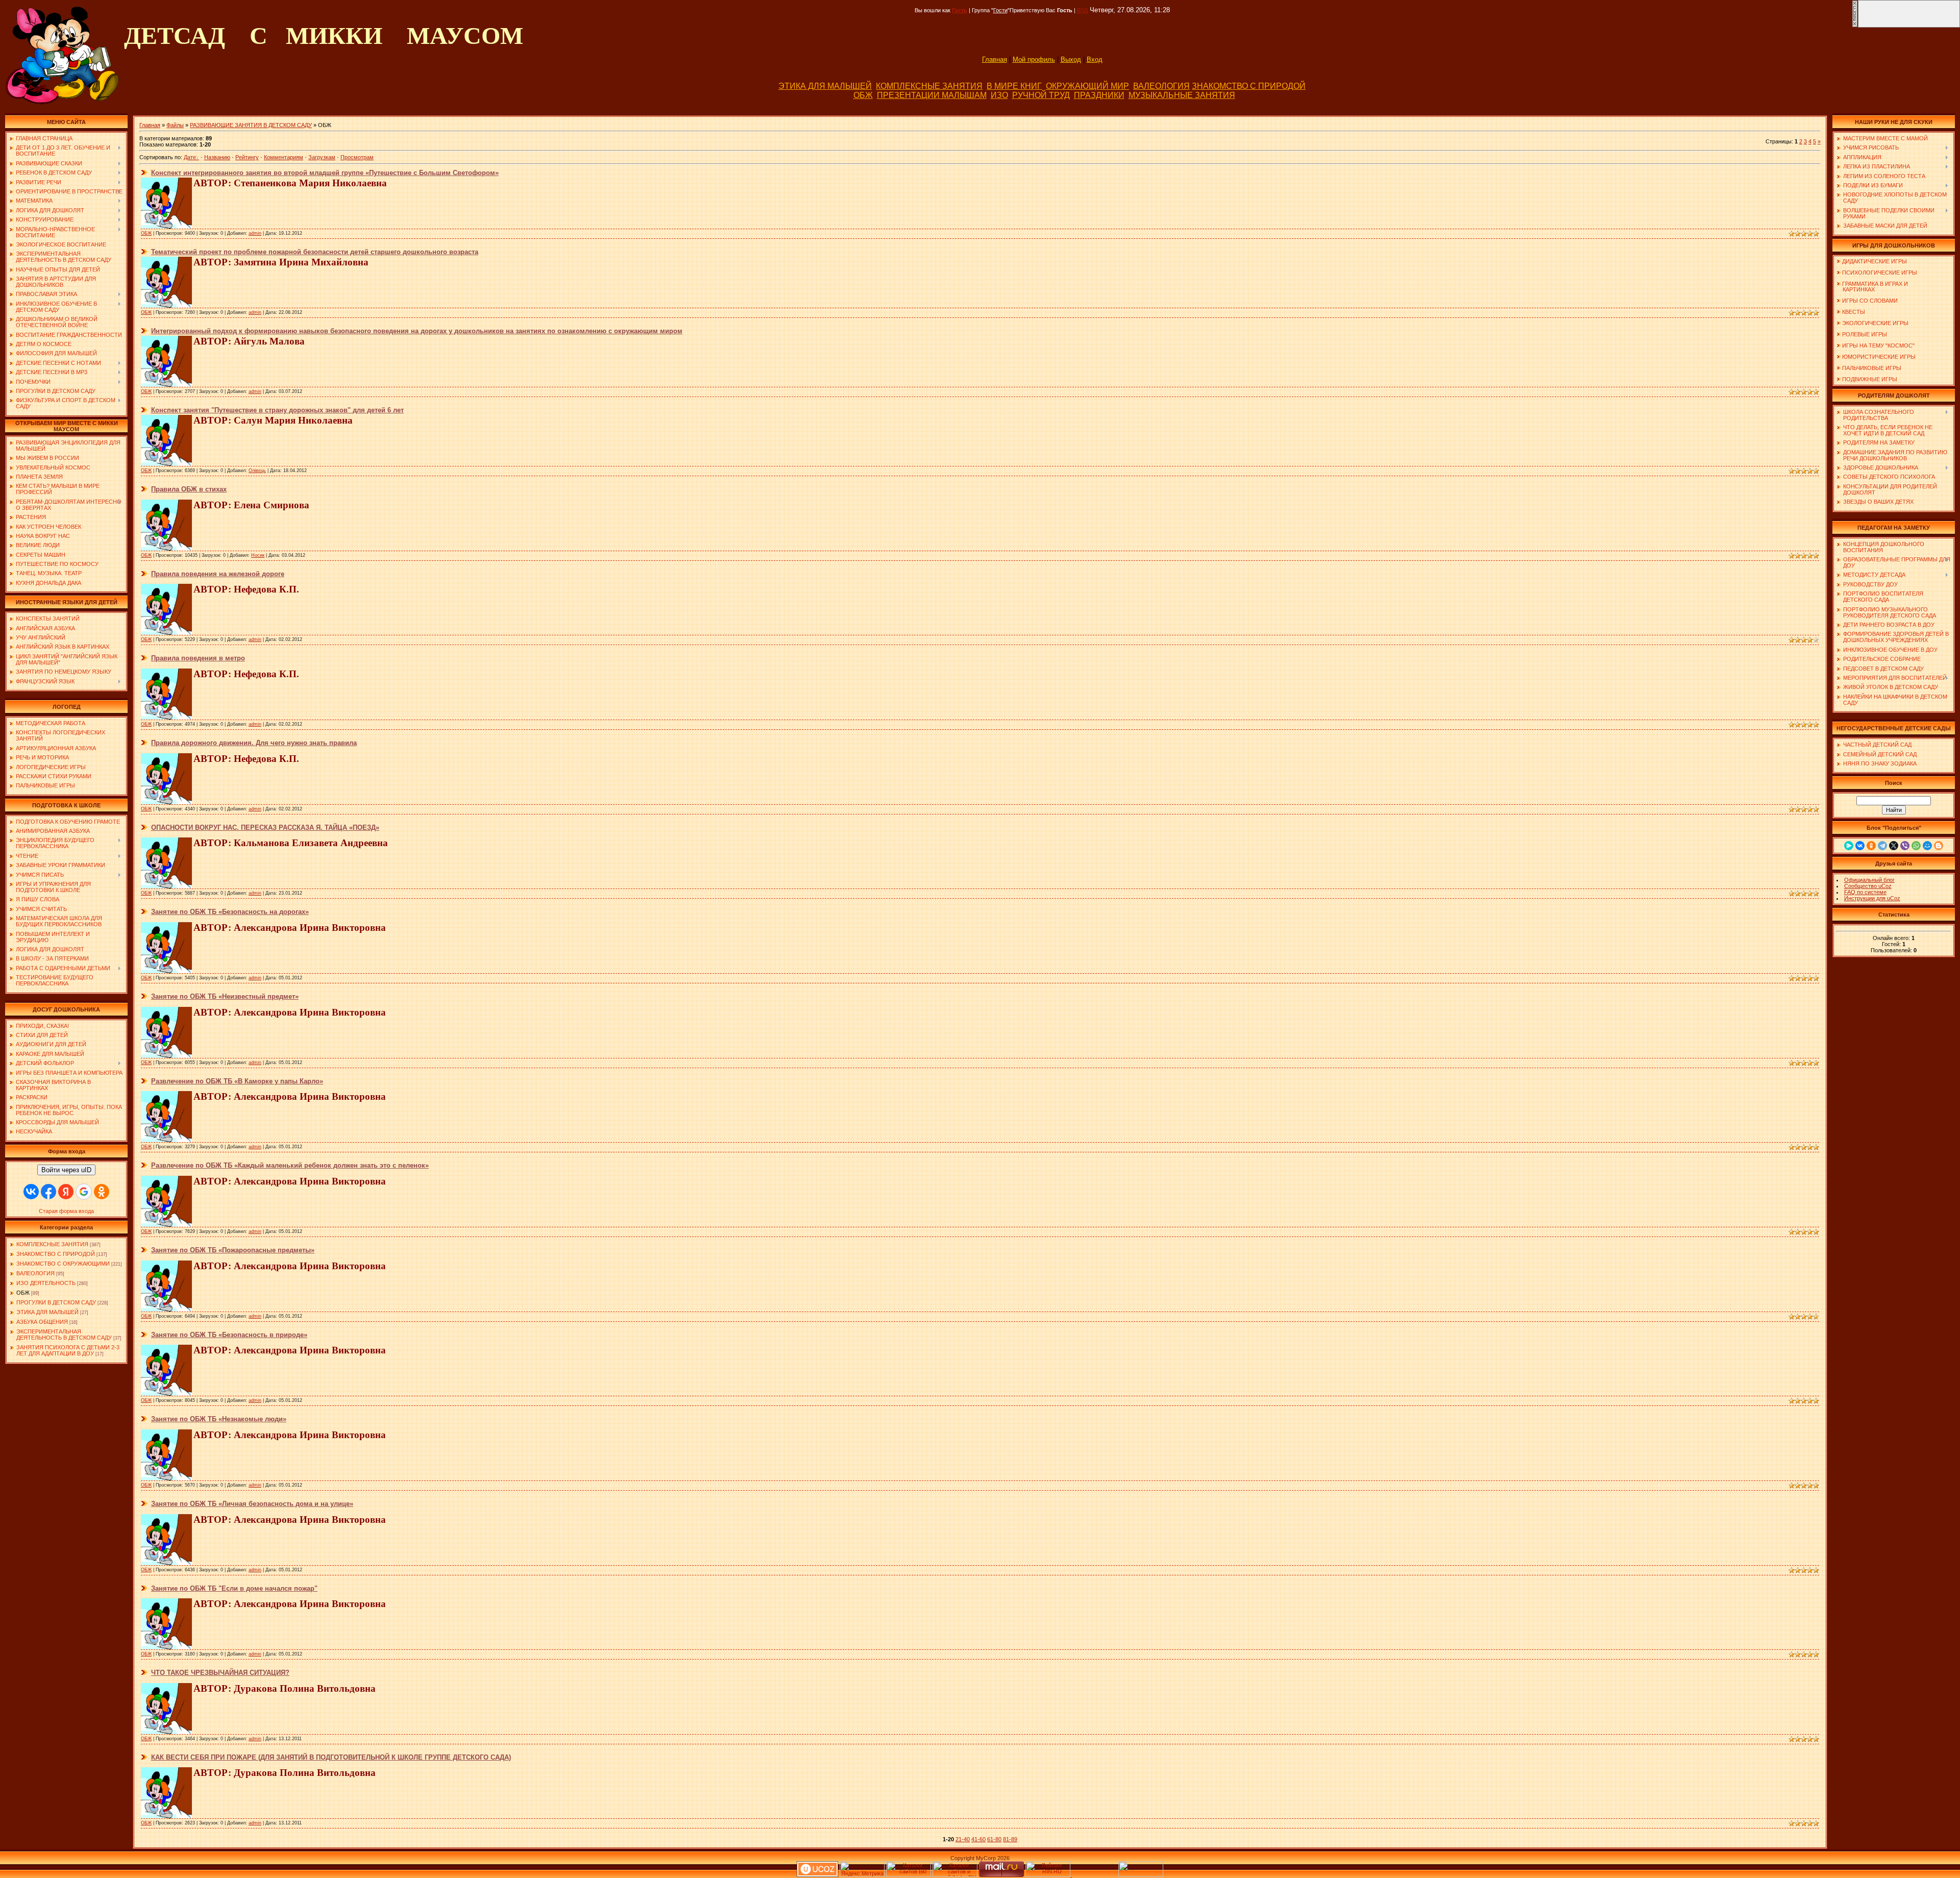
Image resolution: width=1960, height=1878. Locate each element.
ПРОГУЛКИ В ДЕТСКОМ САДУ (56, 1302)
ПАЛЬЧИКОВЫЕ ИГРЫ (1872, 368)
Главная (995, 59)
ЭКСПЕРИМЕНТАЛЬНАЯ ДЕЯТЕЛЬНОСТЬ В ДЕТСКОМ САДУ (64, 1335)
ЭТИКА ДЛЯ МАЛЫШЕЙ (825, 86)
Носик (258, 555)
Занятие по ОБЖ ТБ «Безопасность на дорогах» (230, 912)
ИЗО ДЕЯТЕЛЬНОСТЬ (46, 1283)
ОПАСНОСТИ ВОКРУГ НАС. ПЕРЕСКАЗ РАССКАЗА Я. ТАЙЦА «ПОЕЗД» (265, 827)
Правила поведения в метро (198, 658)
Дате (190, 157)
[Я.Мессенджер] (1849, 846)
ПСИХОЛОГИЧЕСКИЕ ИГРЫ (1880, 273)
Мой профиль (1034, 59)
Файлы (175, 125)
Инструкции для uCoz (1872, 898)
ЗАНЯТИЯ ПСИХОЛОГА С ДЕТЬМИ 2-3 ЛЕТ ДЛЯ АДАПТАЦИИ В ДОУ (68, 1350)
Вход (1095, 59)
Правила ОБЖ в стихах (189, 489)
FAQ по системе (1865, 892)
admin (255, 233)
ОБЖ (863, 95)
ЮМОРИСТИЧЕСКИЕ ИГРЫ (1879, 357)
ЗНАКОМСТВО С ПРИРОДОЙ (1249, 86)
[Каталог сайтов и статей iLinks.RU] (955, 1875)
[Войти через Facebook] (48, 1192)
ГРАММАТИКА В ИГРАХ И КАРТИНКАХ (1872, 287)
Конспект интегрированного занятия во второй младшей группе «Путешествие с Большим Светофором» (325, 173)
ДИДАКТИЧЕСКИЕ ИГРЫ (1875, 261)
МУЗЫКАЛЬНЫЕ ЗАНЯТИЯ (1182, 95)
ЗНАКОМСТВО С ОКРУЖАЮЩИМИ (63, 1264)
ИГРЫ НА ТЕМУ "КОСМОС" (1878, 345)
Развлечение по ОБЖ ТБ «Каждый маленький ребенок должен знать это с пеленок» (290, 1165)
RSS (1083, 10)
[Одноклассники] (1871, 846)
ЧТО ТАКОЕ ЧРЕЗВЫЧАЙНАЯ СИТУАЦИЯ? (220, 1673)
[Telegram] (1882, 846)
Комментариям (284, 157)
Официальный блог (1869, 880)
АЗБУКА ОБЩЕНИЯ (42, 1322)
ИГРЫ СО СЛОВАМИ (1870, 301)
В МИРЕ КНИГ (1014, 86)
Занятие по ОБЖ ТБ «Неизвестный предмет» (225, 996)
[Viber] (1905, 846)
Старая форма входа (66, 1211)
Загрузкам (322, 157)
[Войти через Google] (84, 1192)
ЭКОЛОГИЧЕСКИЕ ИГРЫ (1875, 323)
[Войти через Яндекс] (66, 1192)
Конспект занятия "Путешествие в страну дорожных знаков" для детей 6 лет (277, 410)
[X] (1894, 846)
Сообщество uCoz (1868, 886)
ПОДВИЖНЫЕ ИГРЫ (1870, 379)
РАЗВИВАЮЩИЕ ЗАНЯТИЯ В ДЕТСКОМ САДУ (251, 125)
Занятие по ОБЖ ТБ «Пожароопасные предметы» (233, 1250)
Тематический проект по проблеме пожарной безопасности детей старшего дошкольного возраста (315, 252)
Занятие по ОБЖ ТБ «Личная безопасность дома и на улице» (252, 1504)
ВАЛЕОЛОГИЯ (1161, 86)
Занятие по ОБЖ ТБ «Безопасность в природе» (229, 1335)
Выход (1071, 59)
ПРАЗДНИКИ (1099, 95)
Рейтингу (247, 157)
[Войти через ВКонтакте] (31, 1192)
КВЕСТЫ (1854, 312)
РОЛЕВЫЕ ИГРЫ (1865, 334)
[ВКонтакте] (1860, 846)
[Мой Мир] (1927, 846)
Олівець (257, 471)
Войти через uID (66, 1170)
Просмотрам (357, 157)
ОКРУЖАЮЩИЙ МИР (1087, 86)
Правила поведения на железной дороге (218, 574)
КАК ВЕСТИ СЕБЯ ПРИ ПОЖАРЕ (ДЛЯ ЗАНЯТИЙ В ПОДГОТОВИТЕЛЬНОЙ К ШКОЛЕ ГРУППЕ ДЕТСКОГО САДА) (331, 1757)
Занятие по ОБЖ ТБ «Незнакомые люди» (219, 1419)
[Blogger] (1939, 846)
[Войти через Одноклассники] (102, 1192)
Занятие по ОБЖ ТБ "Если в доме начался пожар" (234, 1588)
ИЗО (999, 95)
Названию (217, 157)
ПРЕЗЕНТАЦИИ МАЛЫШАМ (932, 95)
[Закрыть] (1855, 26)
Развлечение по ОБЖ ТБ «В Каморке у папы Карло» (237, 1081)
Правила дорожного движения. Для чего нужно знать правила (254, 743)
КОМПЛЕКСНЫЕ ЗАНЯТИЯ (929, 86)
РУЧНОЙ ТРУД (1041, 95)
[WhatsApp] (1916, 846)
